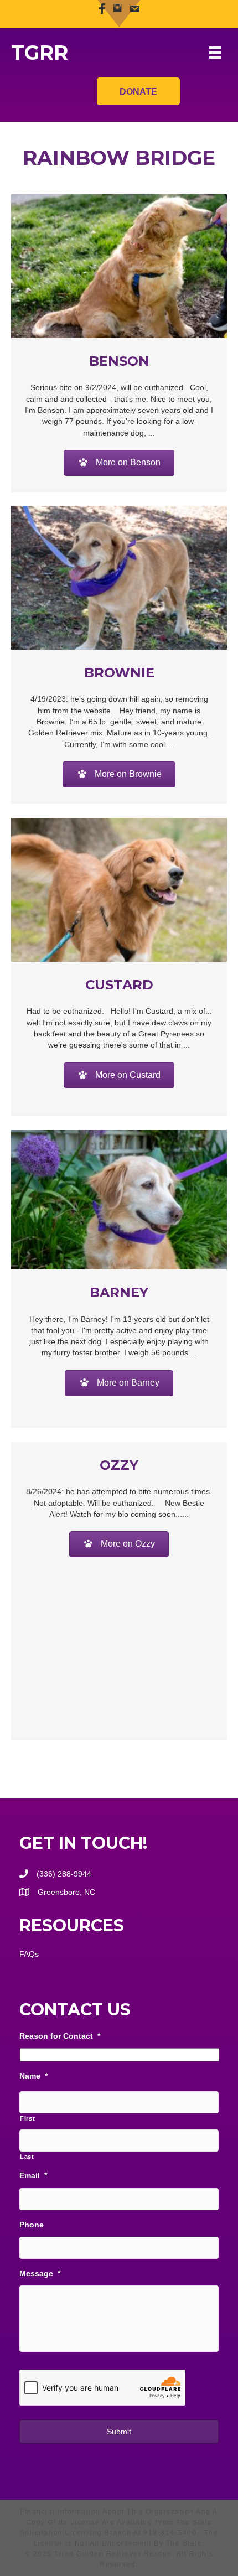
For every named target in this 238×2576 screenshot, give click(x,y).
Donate (138, 92)
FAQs (29, 1954)
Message (40, 2273)
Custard (119, 985)
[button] (119, 463)
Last (27, 2157)
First (27, 2118)
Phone (32, 2225)
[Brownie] (119, 577)
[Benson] (119, 265)
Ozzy (119, 1465)
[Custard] (119, 889)
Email (33, 2175)
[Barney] (119, 1199)
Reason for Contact (60, 2036)
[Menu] (215, 53)
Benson (119, 361)
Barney (119, 1292)
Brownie (119, 673)
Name (33, 2076)
